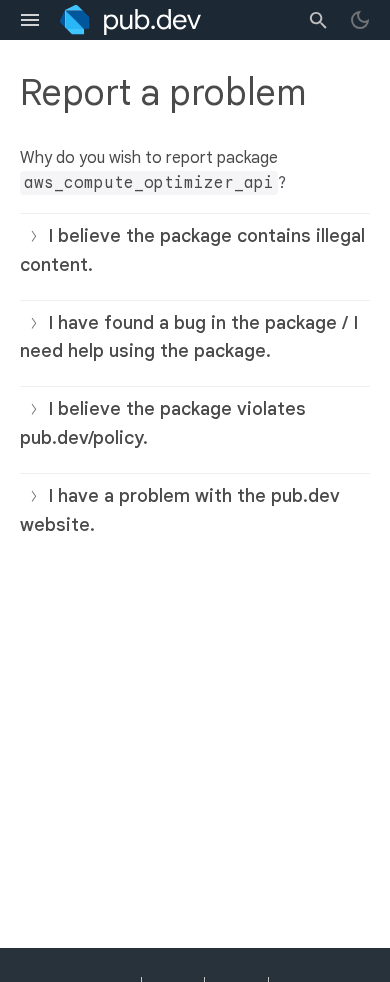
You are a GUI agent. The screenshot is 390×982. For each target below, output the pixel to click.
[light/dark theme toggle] (360, 20)
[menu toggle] (30, 20)
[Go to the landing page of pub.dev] (130, 20)
